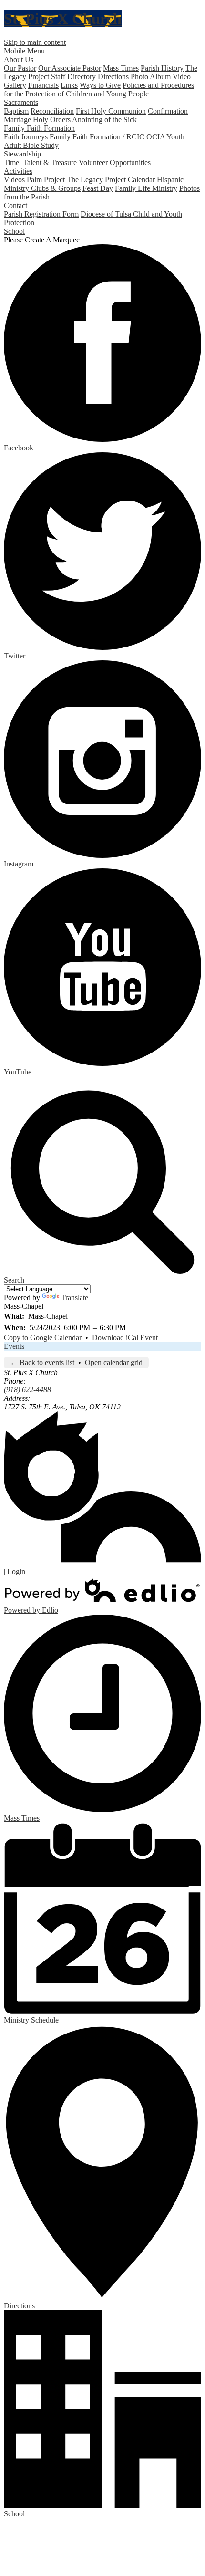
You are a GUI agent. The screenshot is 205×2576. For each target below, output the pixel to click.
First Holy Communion (111, 111)
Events (14, 1346)
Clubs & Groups (56, 188)
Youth (175, 137)
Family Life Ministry (146, 188)
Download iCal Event (125, 1338)
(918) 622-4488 (27, 1390)
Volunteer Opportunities (115, 162)
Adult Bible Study (31, 145)
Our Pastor (20, 68)
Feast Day (98, 188)
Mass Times (121, 68)
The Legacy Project (96, 180)
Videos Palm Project (34, 180)
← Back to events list (42, 1362)
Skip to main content (35, 42)
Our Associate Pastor (70, 68)
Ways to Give (100, 85)
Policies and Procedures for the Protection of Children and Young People (99, 89)
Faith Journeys (26, 137)
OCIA (156, 137)
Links (69, 85)
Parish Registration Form (41, 214)
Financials (43, 85)
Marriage (17, 120)
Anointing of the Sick (104, 120)
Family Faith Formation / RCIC (97, 137)
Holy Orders (52, 120)
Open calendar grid (114, 1362)
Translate (75, 1298)
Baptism (16, 111)
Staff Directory (73, 77)
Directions (113, 77)
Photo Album (151, 77)
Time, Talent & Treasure (40, 162)
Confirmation (168, 111)
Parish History (162, 68)
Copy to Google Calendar (43, 1338)
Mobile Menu (24, 51)
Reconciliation (52, 111)
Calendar (141, 180)
